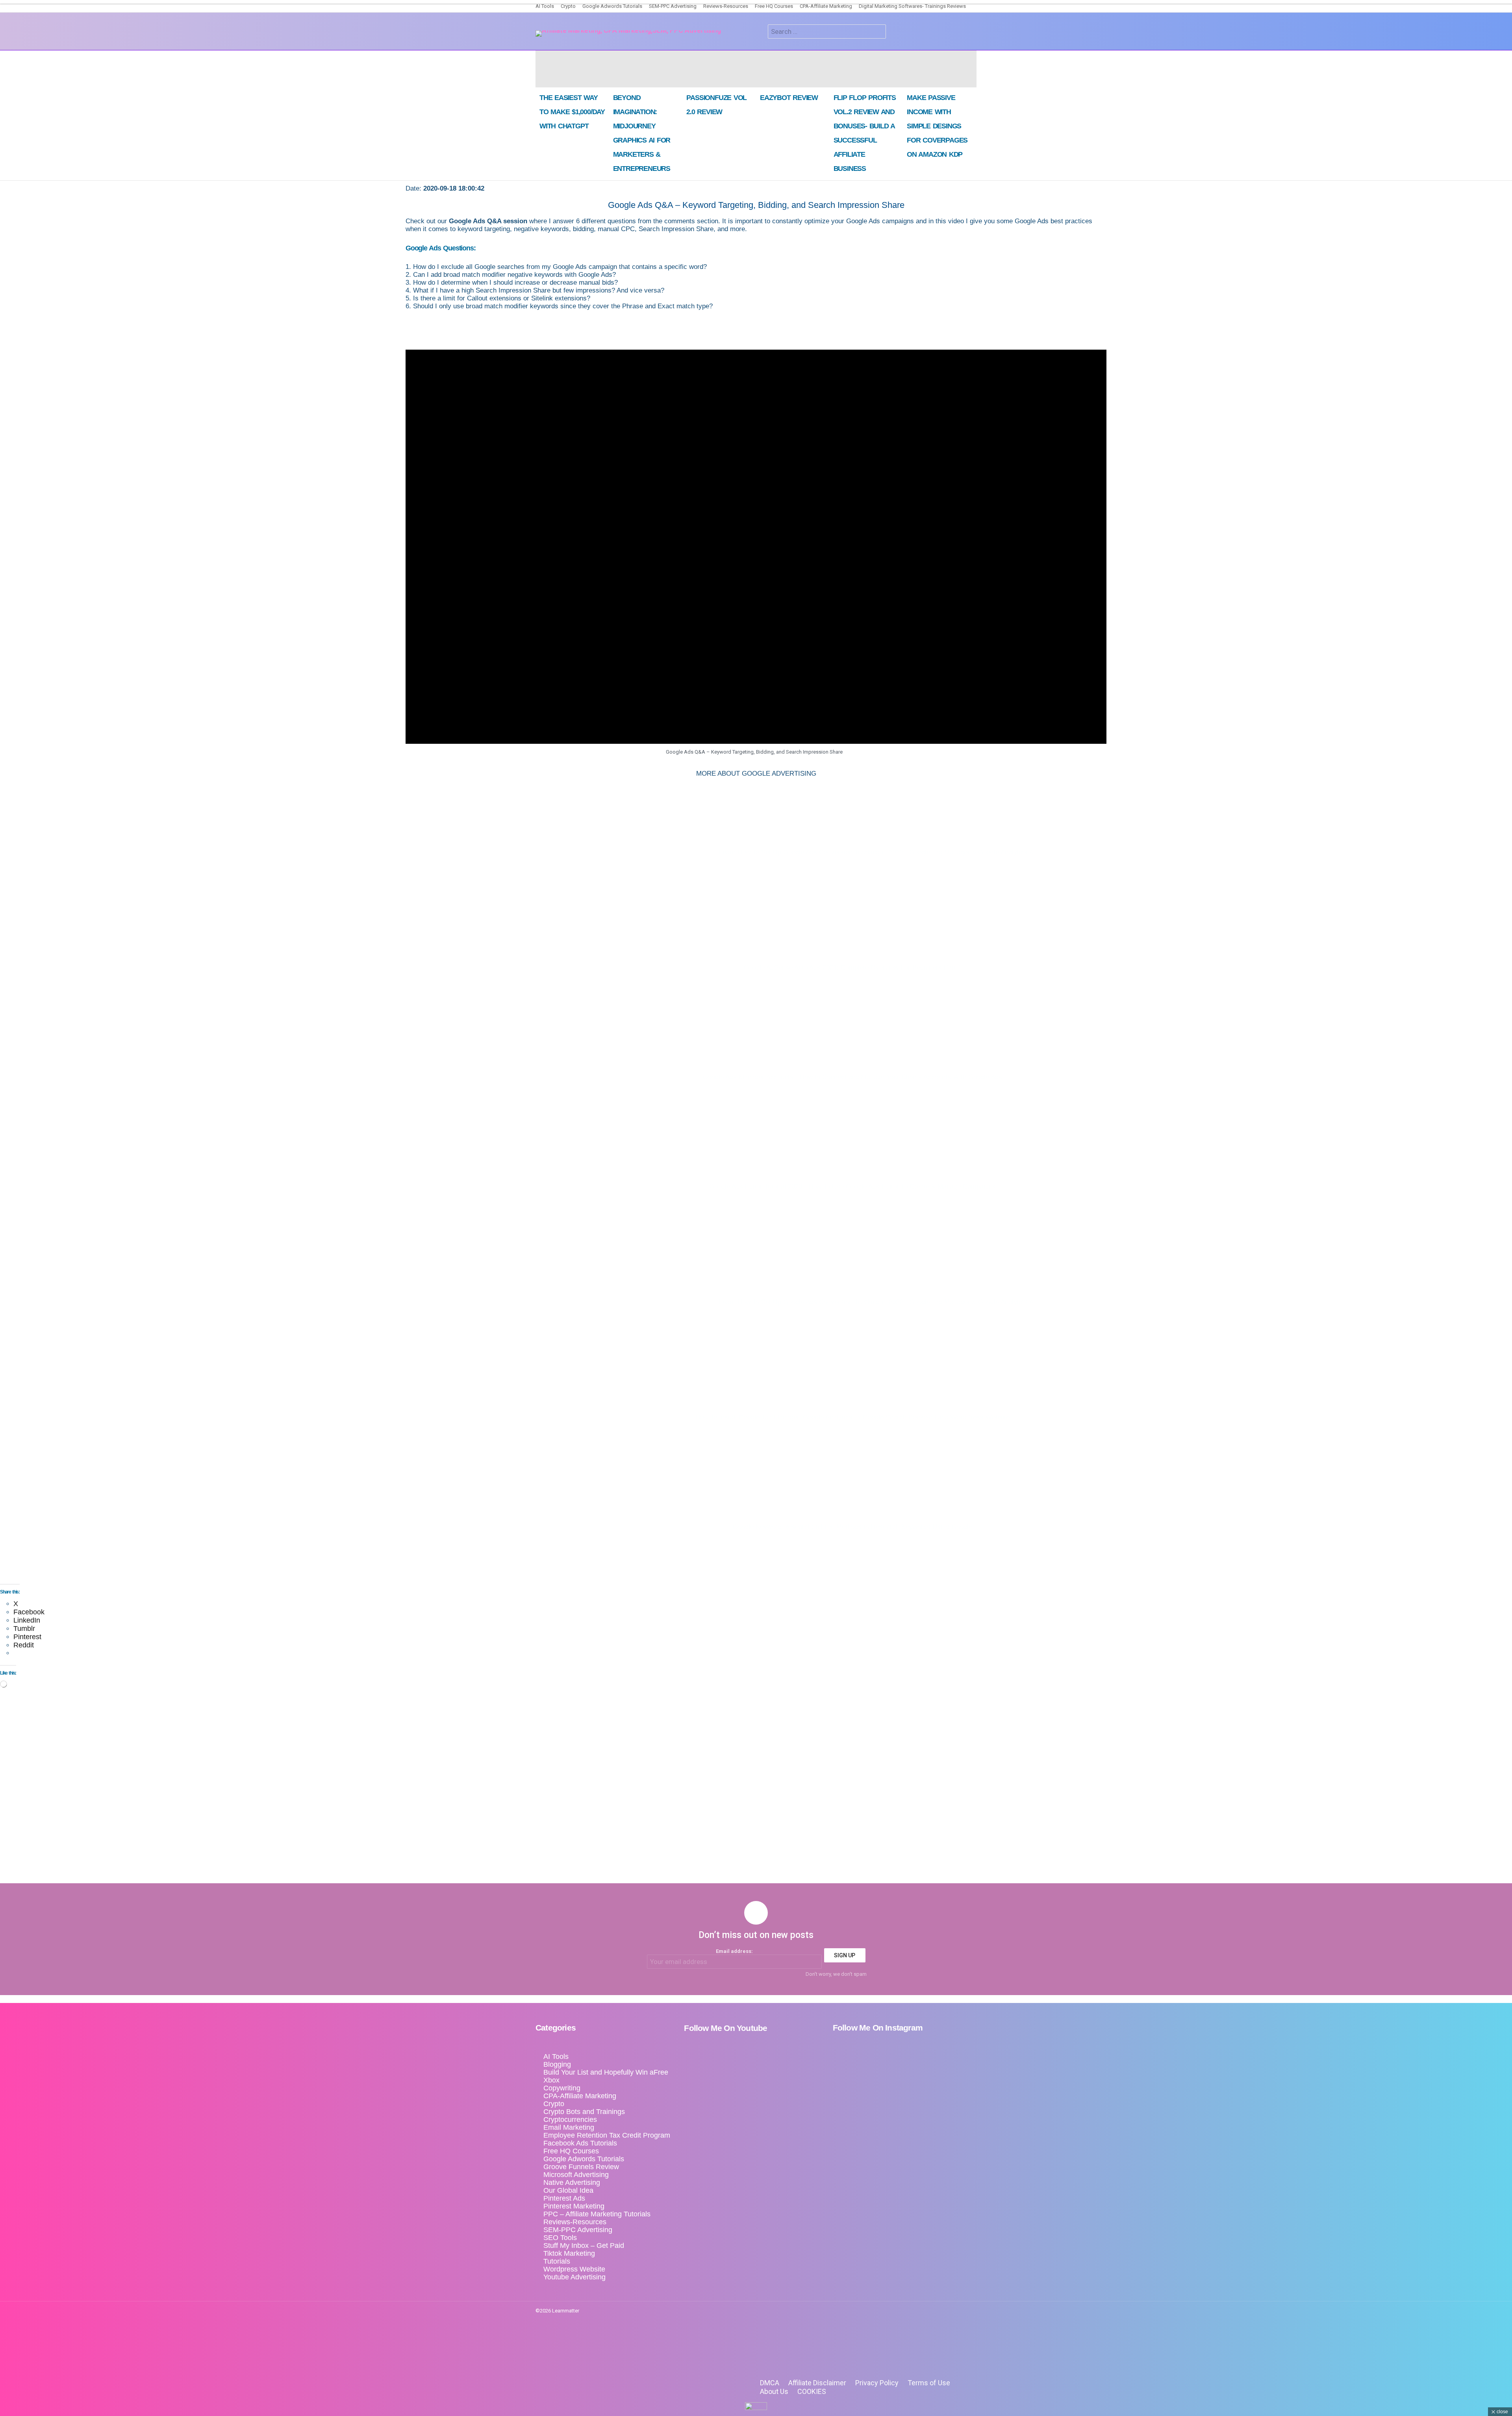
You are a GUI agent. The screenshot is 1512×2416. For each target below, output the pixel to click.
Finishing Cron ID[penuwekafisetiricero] (974, 35)
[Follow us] (759, 31)
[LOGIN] (897, 31)
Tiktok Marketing (569, 2253)
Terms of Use (929, 2383)
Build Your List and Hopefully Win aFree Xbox (606, 2076)
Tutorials (557, 2261)
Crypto (568, 6)
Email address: (734, 1951)
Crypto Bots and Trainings (584, 2112)
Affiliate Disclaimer (817, 2383)
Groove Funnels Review (581, 2167)
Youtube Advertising (574, 2277)
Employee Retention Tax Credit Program (607, 2135)
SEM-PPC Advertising (673, 6)
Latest (942, 35)
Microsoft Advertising (576, 2175)
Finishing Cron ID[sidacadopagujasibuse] (964, 35)
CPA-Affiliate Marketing (826, 6)
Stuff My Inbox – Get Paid (584, 2246)
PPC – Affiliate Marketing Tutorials (597, 2214)
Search (878, 32)
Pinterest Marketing (574, 2206)
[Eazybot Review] (793, 69)
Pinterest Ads (564, 2198)
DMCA (770, 2383)
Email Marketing (569, 2127)
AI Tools (545, 6)
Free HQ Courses (774, 6)
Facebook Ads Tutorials (580, 2143)
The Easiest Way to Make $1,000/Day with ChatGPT (572, 112)
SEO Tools (560, 2238)
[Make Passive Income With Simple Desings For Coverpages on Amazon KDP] (940, 69)
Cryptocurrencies (570, 2120)
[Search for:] (827, 31)
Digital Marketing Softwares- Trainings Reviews (912, 6)
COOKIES (812, 2391)
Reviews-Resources (726, 6)
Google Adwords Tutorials (612, 6)
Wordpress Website (574, 2269)
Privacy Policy (877, 2383)
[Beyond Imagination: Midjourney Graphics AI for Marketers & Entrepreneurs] (646, 69)
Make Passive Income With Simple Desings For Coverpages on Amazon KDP (937, 126)
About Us (774, 2391)
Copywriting (562, 2088)
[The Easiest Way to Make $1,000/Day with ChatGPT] (572, 69)
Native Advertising (572, 2183)
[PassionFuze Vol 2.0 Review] (719, 69)
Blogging (557, 2064)
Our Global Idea (568, 2190)
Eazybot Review (789, 98)
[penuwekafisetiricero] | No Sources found (953, 35)
